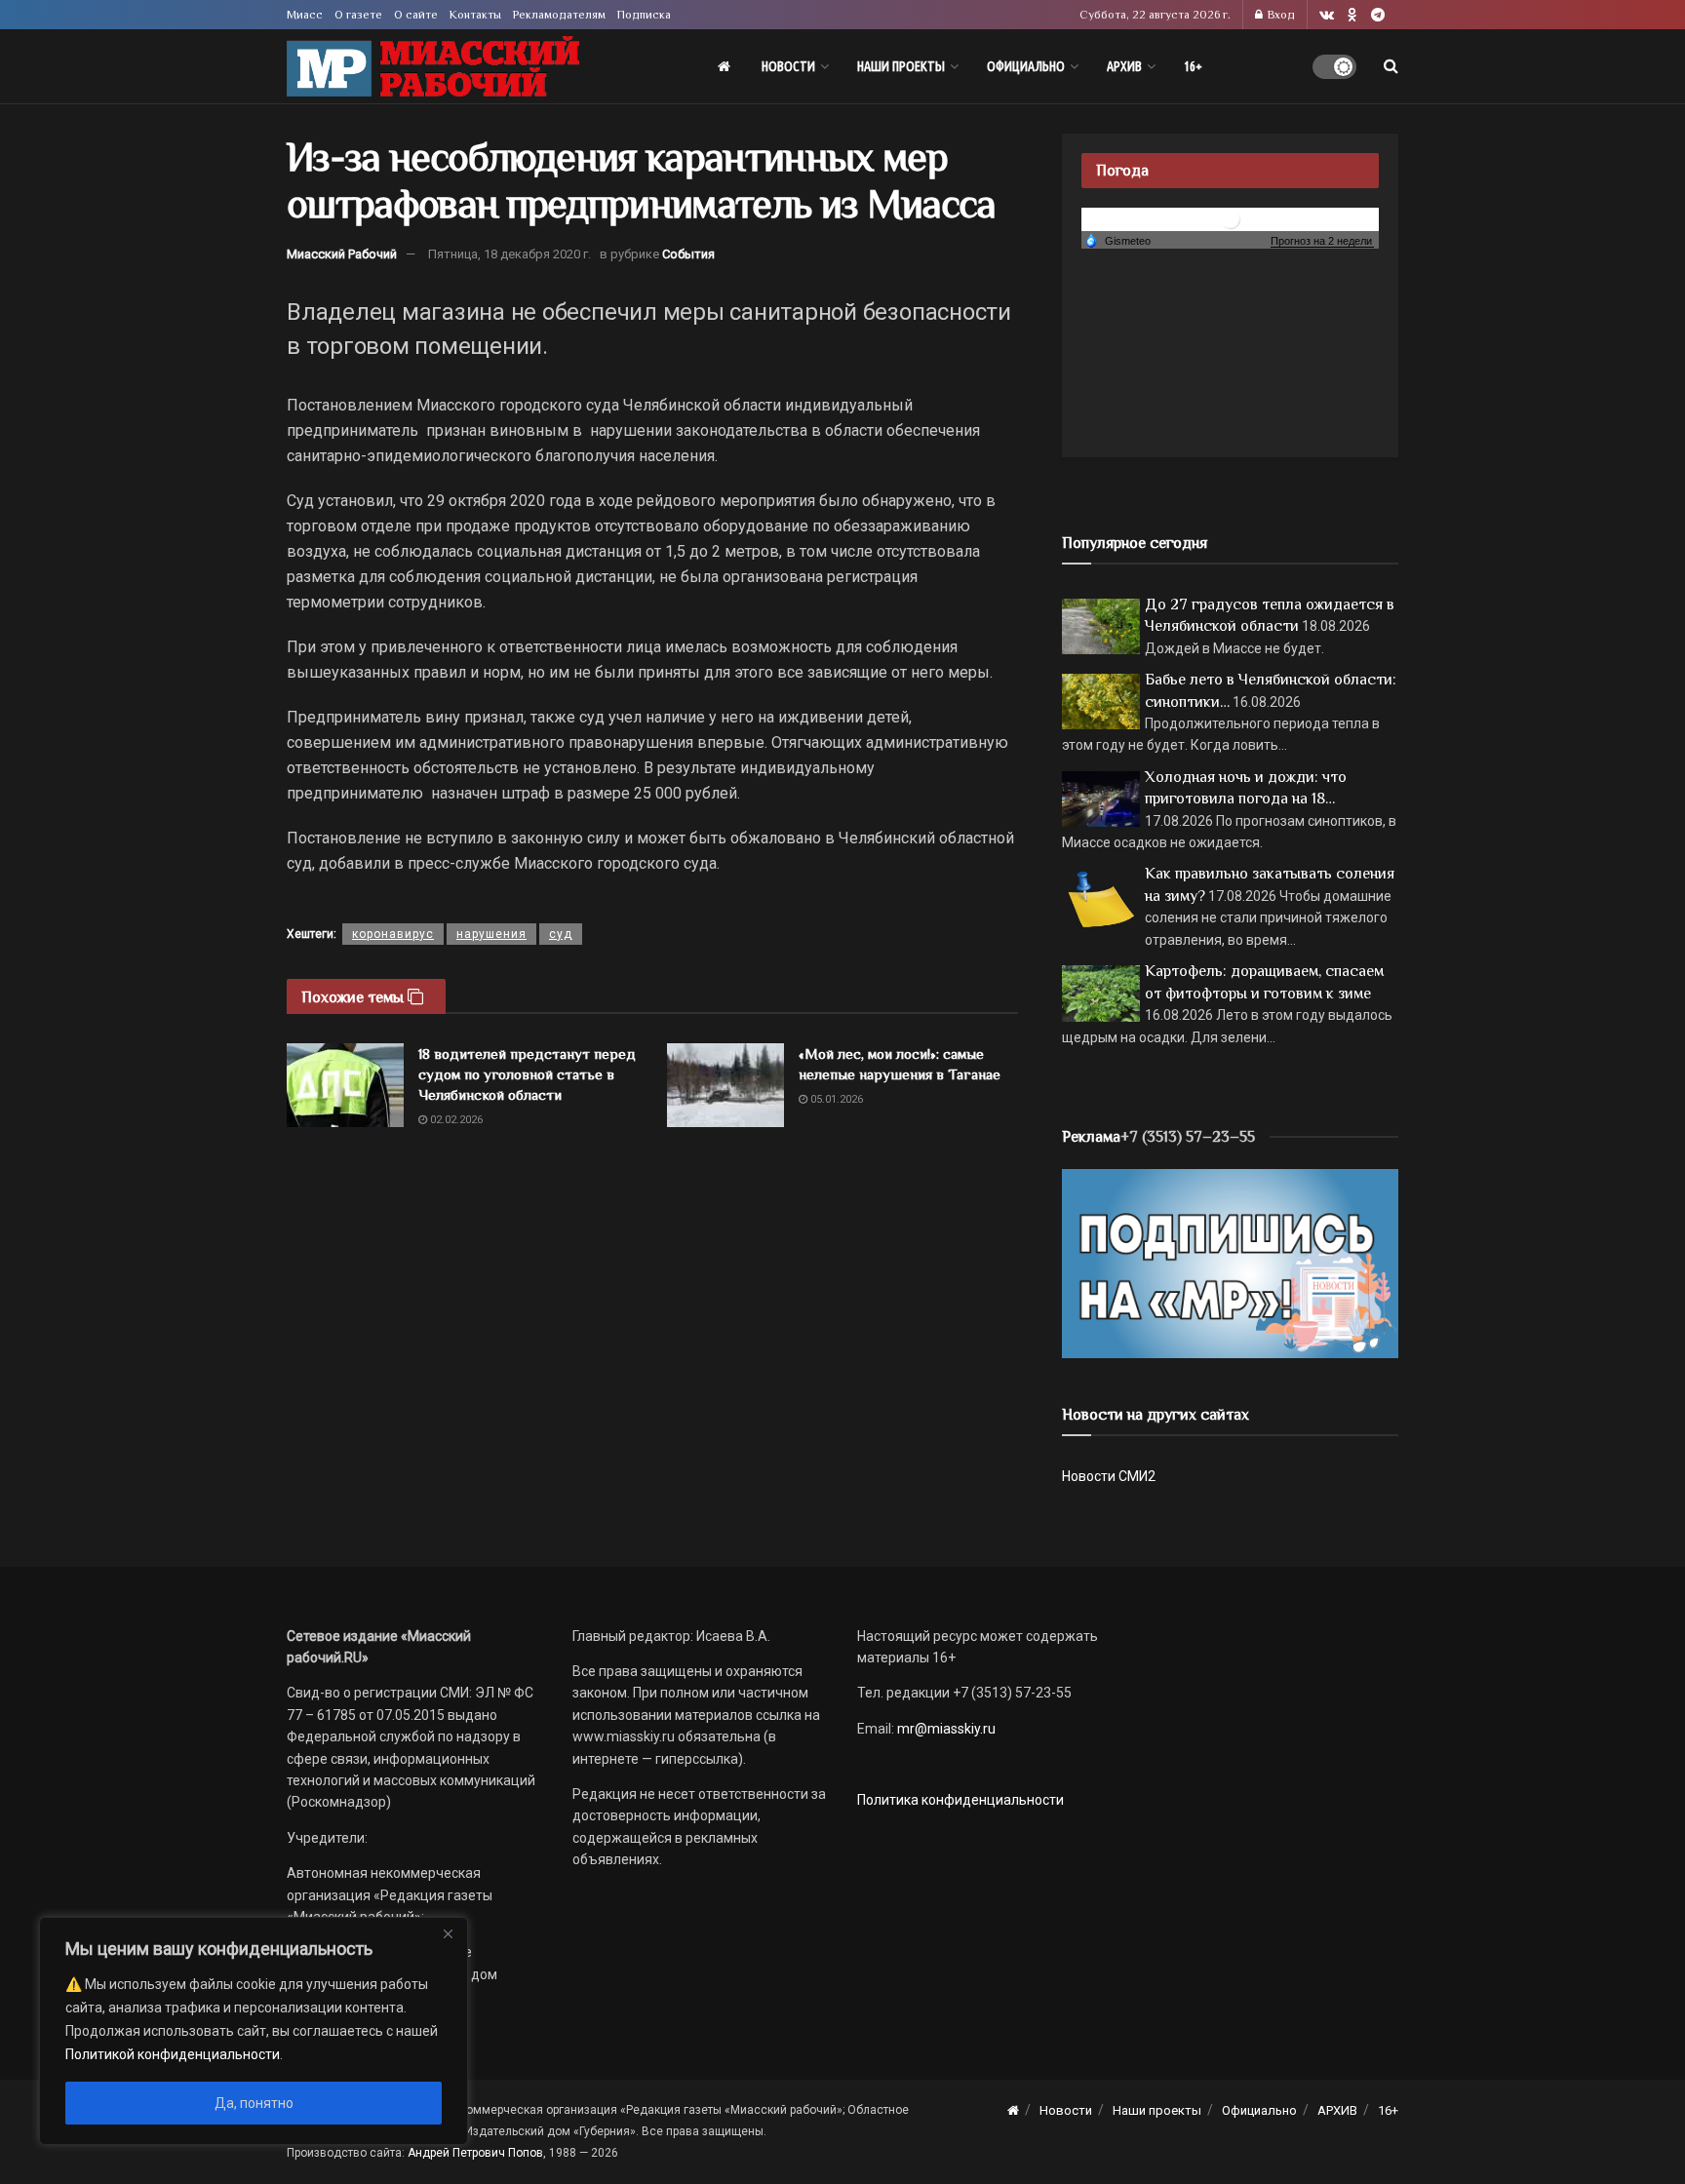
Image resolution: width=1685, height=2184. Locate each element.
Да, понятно (254, 2103)
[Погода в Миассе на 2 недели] (1322, 241)
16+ (1193, 66)
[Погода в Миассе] (1231, 218)
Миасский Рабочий (342, 254)
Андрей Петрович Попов (475, 2153)
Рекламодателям (559, 15)
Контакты (475, 15)
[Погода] (1117, 240)
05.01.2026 (835, 1099)
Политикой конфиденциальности (173, 2054)
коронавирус (393, 934)
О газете (358, 15)
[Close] (448, 1933)
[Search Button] (1391, 66)
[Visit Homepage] (433, 67)
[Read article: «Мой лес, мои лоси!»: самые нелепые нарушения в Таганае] (725, 1085)
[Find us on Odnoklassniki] (1352, 15)
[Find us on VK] (1327, 15)
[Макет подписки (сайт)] (1230, 1263)
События (688, 254)
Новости (788, 66)
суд (561, 934)
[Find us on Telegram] (1378, 15)
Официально (1026, 66)
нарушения (491, 934)
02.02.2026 (455, 1120)
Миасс (305, 15)
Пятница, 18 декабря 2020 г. (509, 254)
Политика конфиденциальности (960, 1800)
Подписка (644, 15)
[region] (254, 2031)
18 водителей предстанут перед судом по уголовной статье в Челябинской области (527, 1074)
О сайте (416, 15)
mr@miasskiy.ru (945, 1729)
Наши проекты (901, 66)
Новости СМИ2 (1109, 1476)
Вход (1280, 15)
